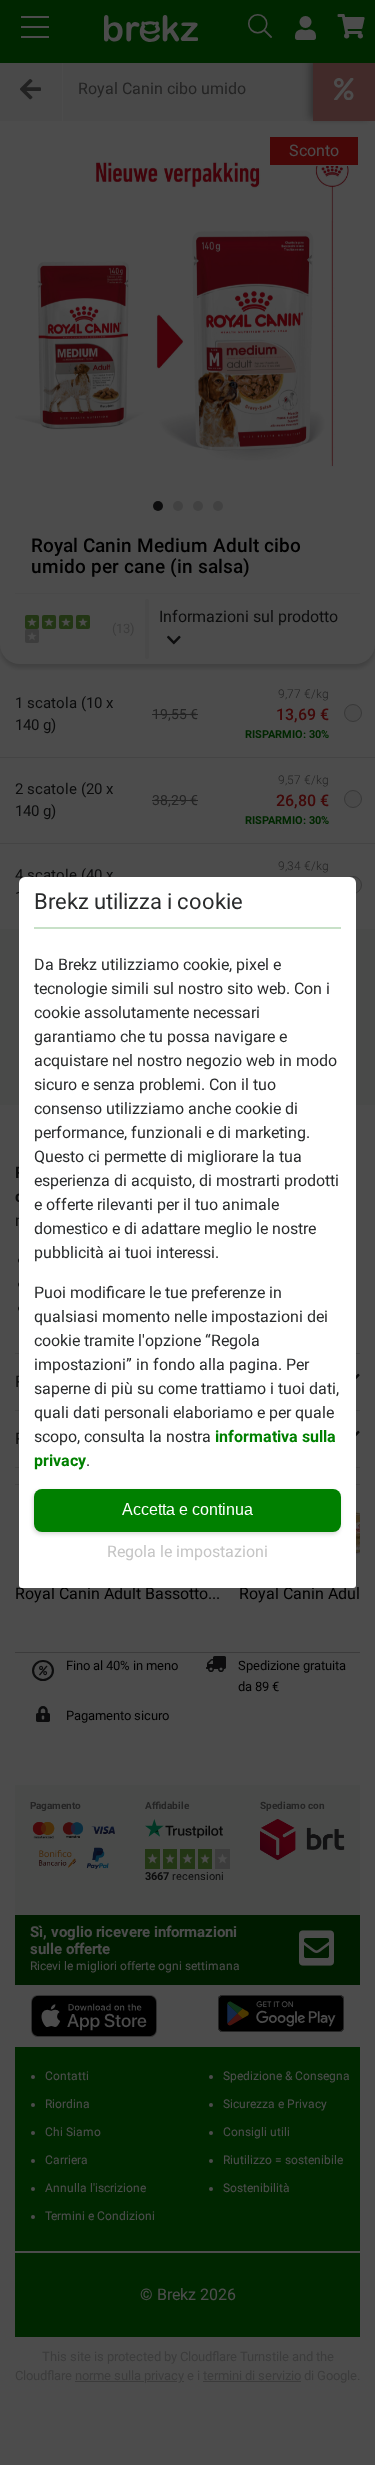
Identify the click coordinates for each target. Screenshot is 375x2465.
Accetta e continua (187, 1509)
